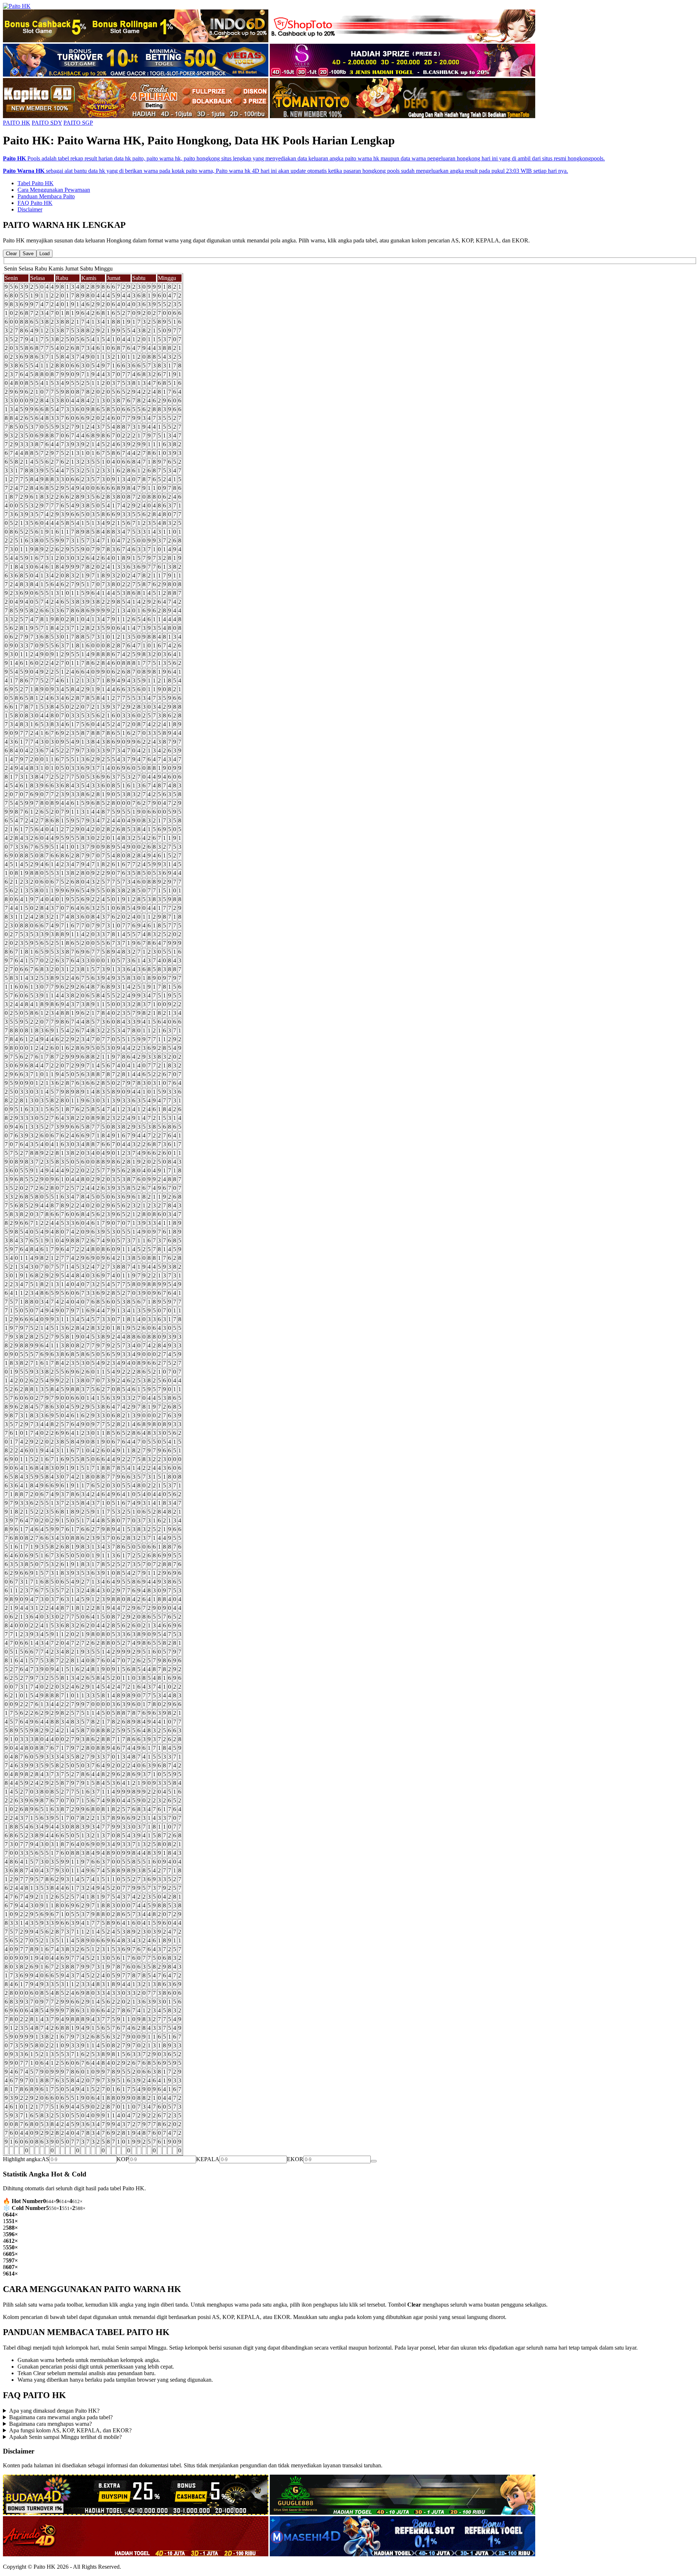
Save (28, 254)
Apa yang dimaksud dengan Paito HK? (54, 2411)
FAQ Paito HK (35, 203)
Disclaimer (30, 209)
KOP (123, 2159)
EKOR (295, 2159)
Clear (11, 254)
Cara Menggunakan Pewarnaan (54, 190)
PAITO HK (17, 123)
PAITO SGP (78, 123)
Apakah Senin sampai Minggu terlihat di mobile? (65, 2437)
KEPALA (208, 2159)
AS (45, 2159)
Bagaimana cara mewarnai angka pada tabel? (61, 2417)
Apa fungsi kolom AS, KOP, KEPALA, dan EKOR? (70, 2430)
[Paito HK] (17, 6)
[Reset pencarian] (374, 2161)
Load (44, 254)
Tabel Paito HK (36, 183)
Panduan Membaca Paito (46, 196)
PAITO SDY (47, 123)
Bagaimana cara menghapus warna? (50, 2424)
